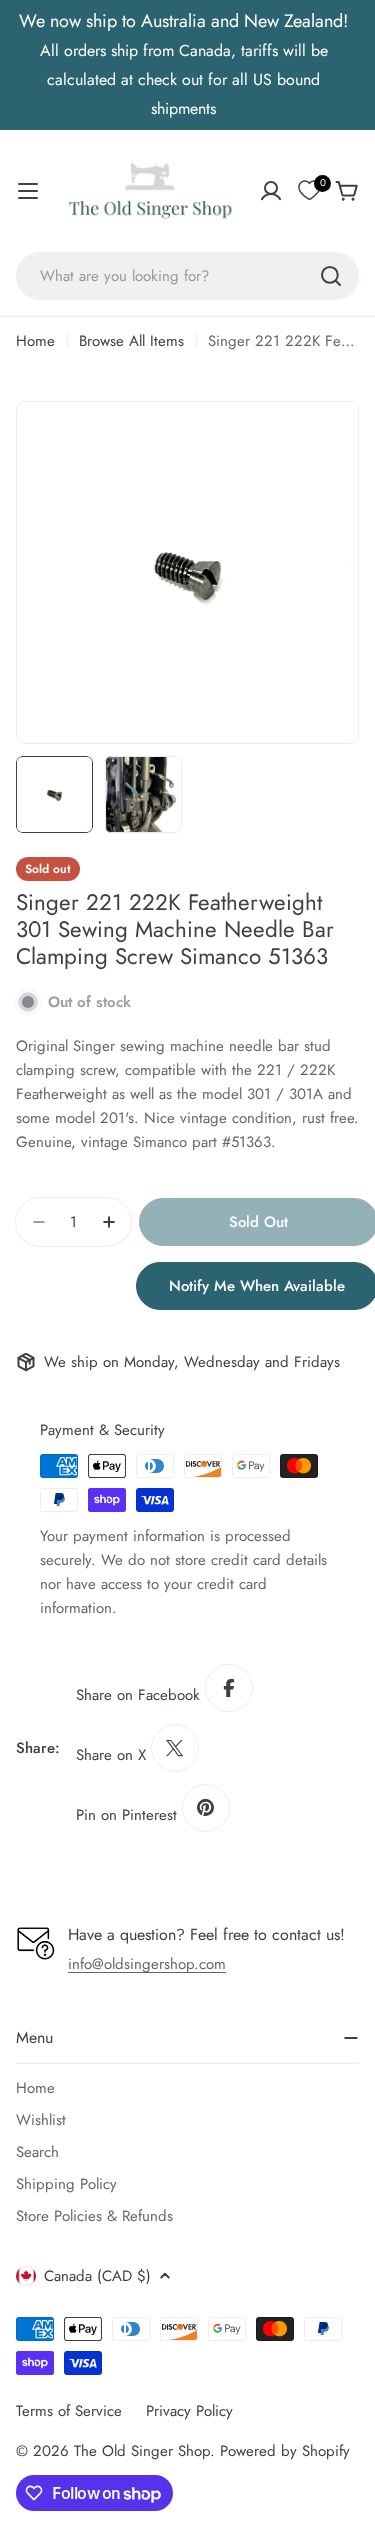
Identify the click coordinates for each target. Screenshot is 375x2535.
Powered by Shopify (285, 2451)
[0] (309, 191)
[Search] (331, 276)
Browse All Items (131, 341)
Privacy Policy (189, 2411)
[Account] (271, 191)
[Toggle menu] (28, 191)
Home (35, 341)
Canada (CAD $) (97, 2276)
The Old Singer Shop (142, 2451)
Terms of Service (69, 2411)
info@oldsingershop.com (147, 1964)
